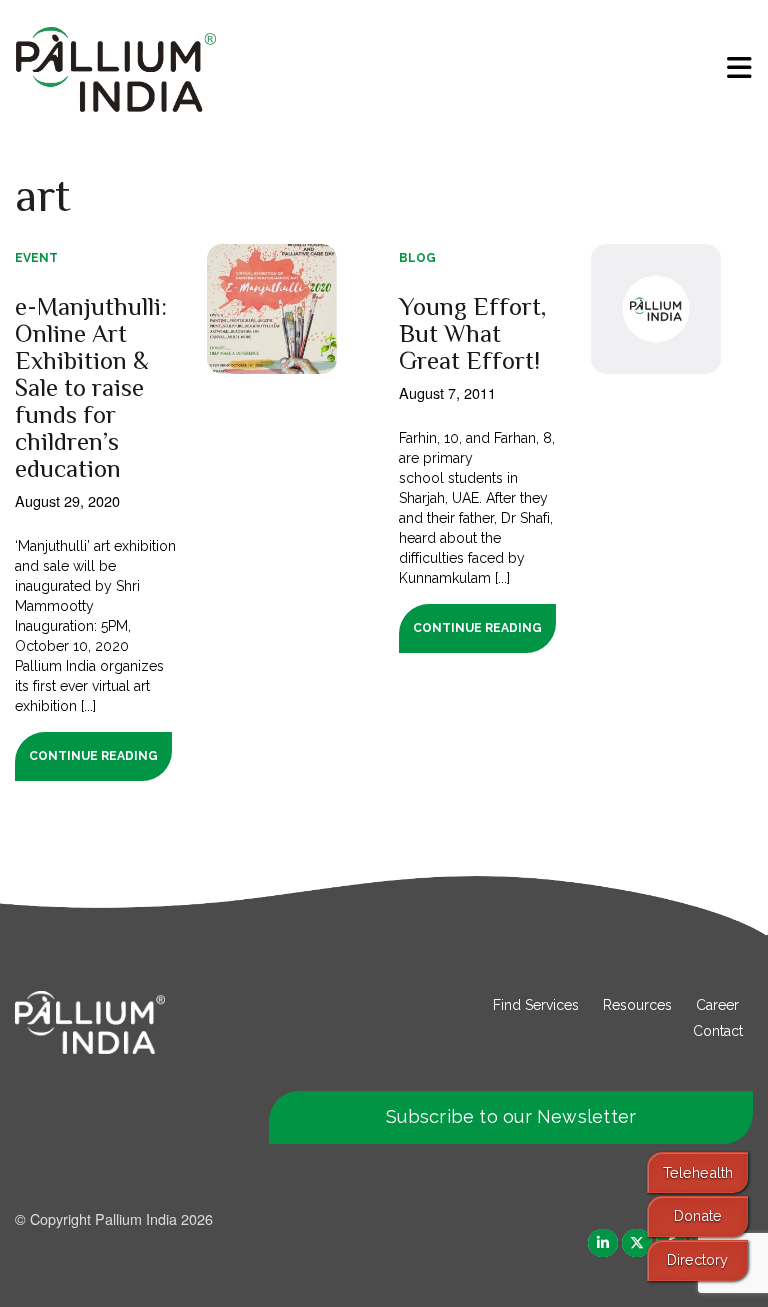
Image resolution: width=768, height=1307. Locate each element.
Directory (697, 1259)
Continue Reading (93, 756)
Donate (698, 1215)
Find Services (536, 1005)
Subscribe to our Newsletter (511, 1116)
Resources (637, 1005)
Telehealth (698, 1172)
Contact (718, 1031)
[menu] (739, 68)
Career (717, 1005)
